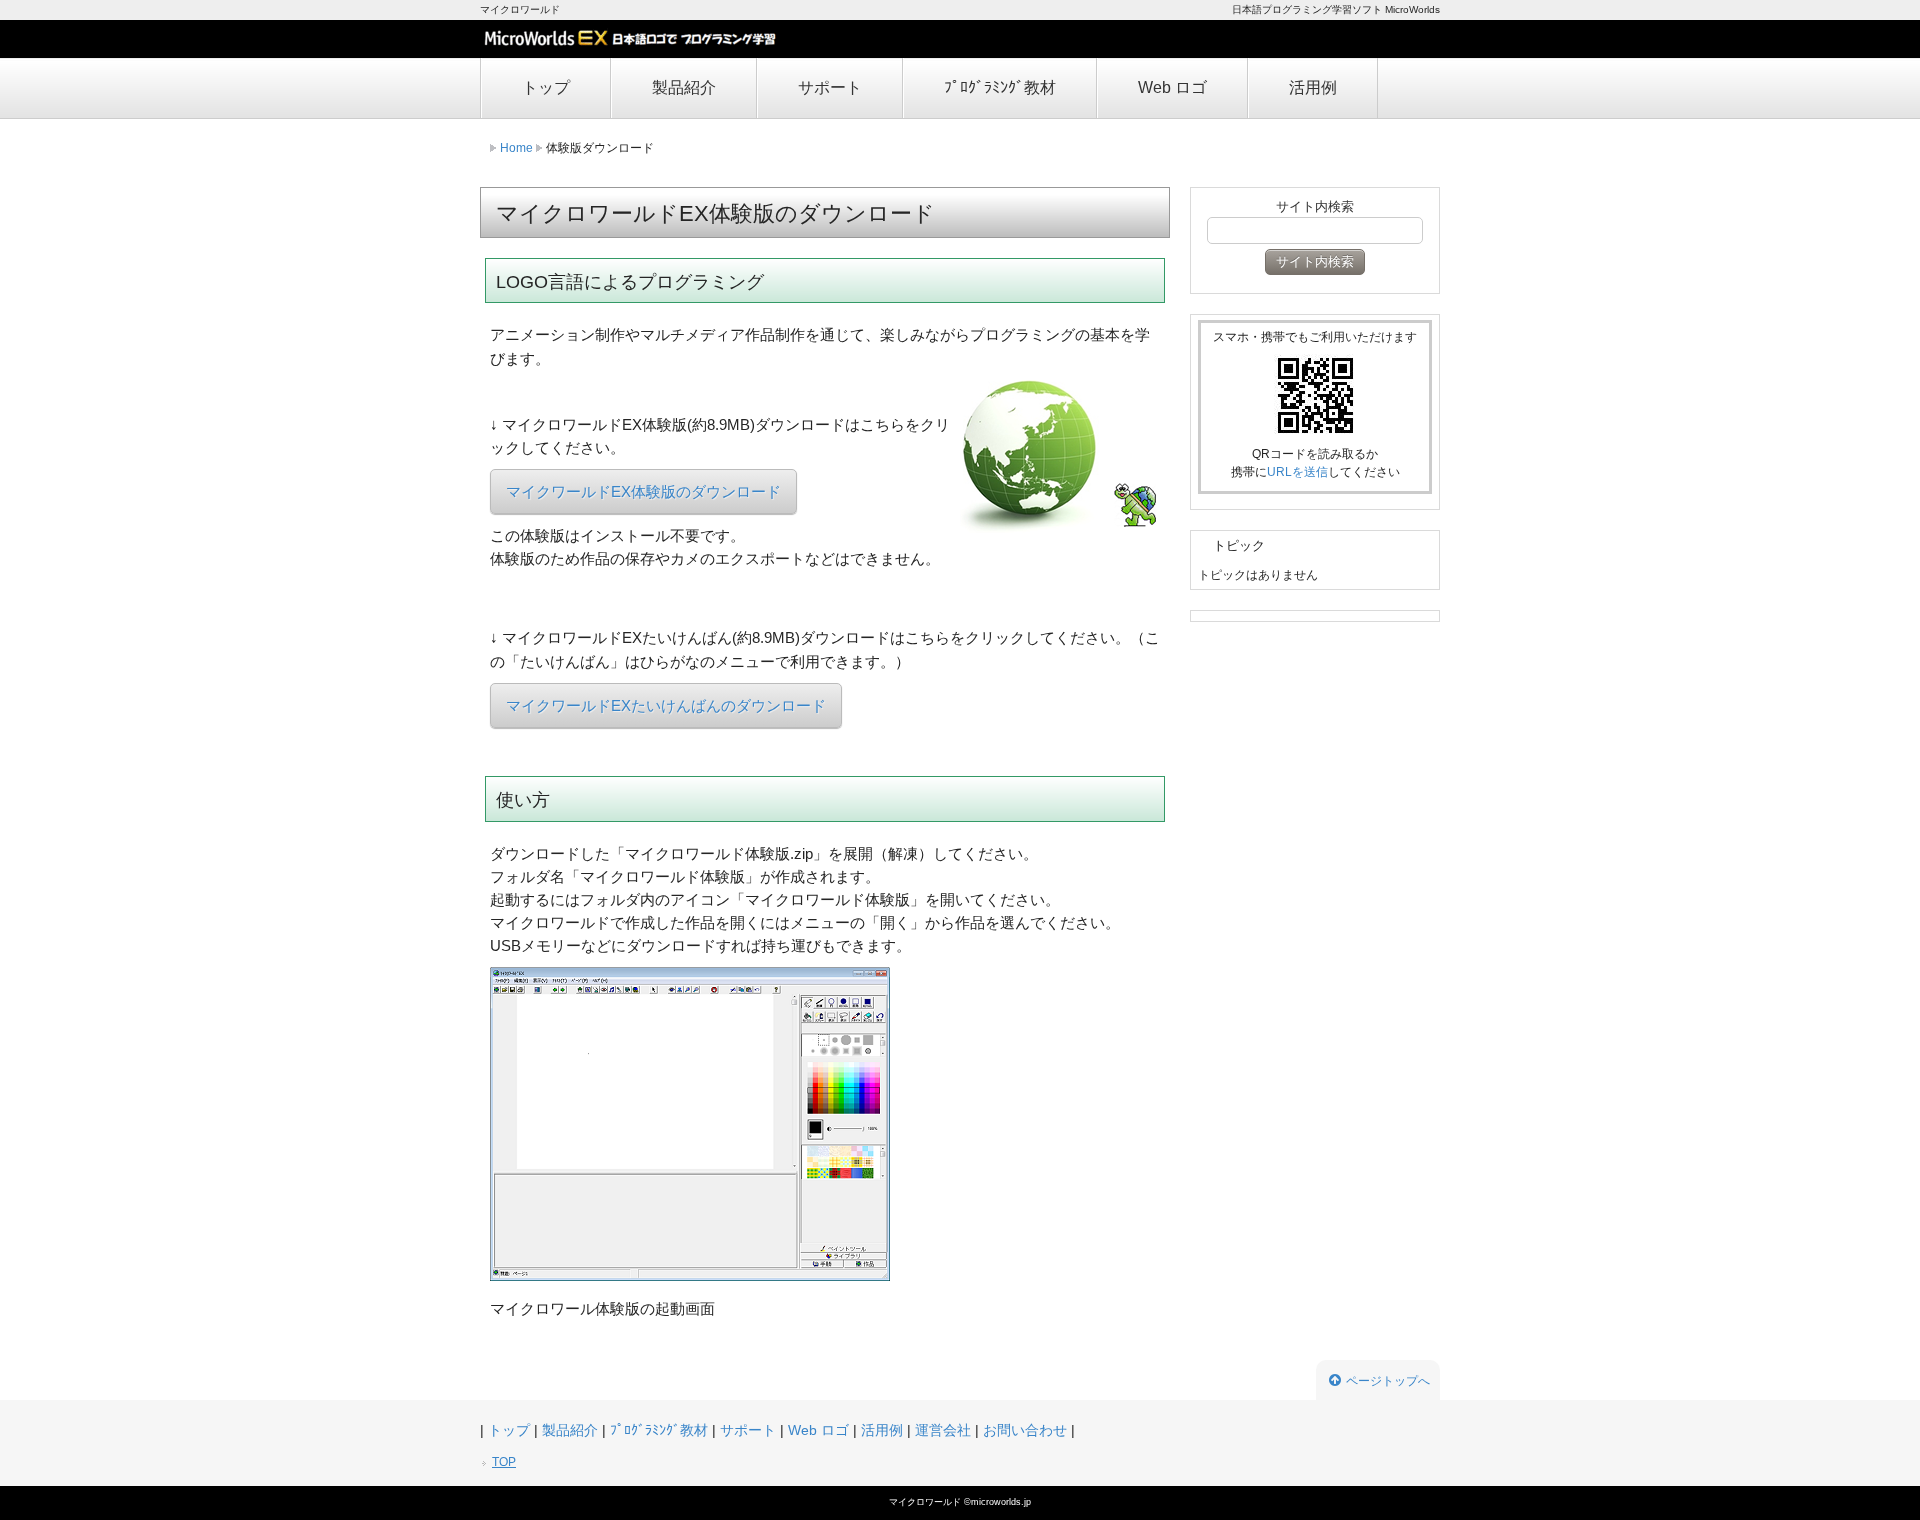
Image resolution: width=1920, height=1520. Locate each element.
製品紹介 (684, 87)
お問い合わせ (1025, 1430)
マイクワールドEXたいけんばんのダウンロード (666, 705)
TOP (504, 1462)
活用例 (1313, 87)
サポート (830, 87)
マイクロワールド (926, 1502)
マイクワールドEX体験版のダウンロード (643, 491)
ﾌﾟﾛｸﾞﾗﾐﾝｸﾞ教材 (1000, 87)
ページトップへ (1388, 1381)
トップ (546, 87)
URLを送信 (1297, 472)
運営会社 (943, 1430)
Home (516, 148)
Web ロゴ (1172, 87)
